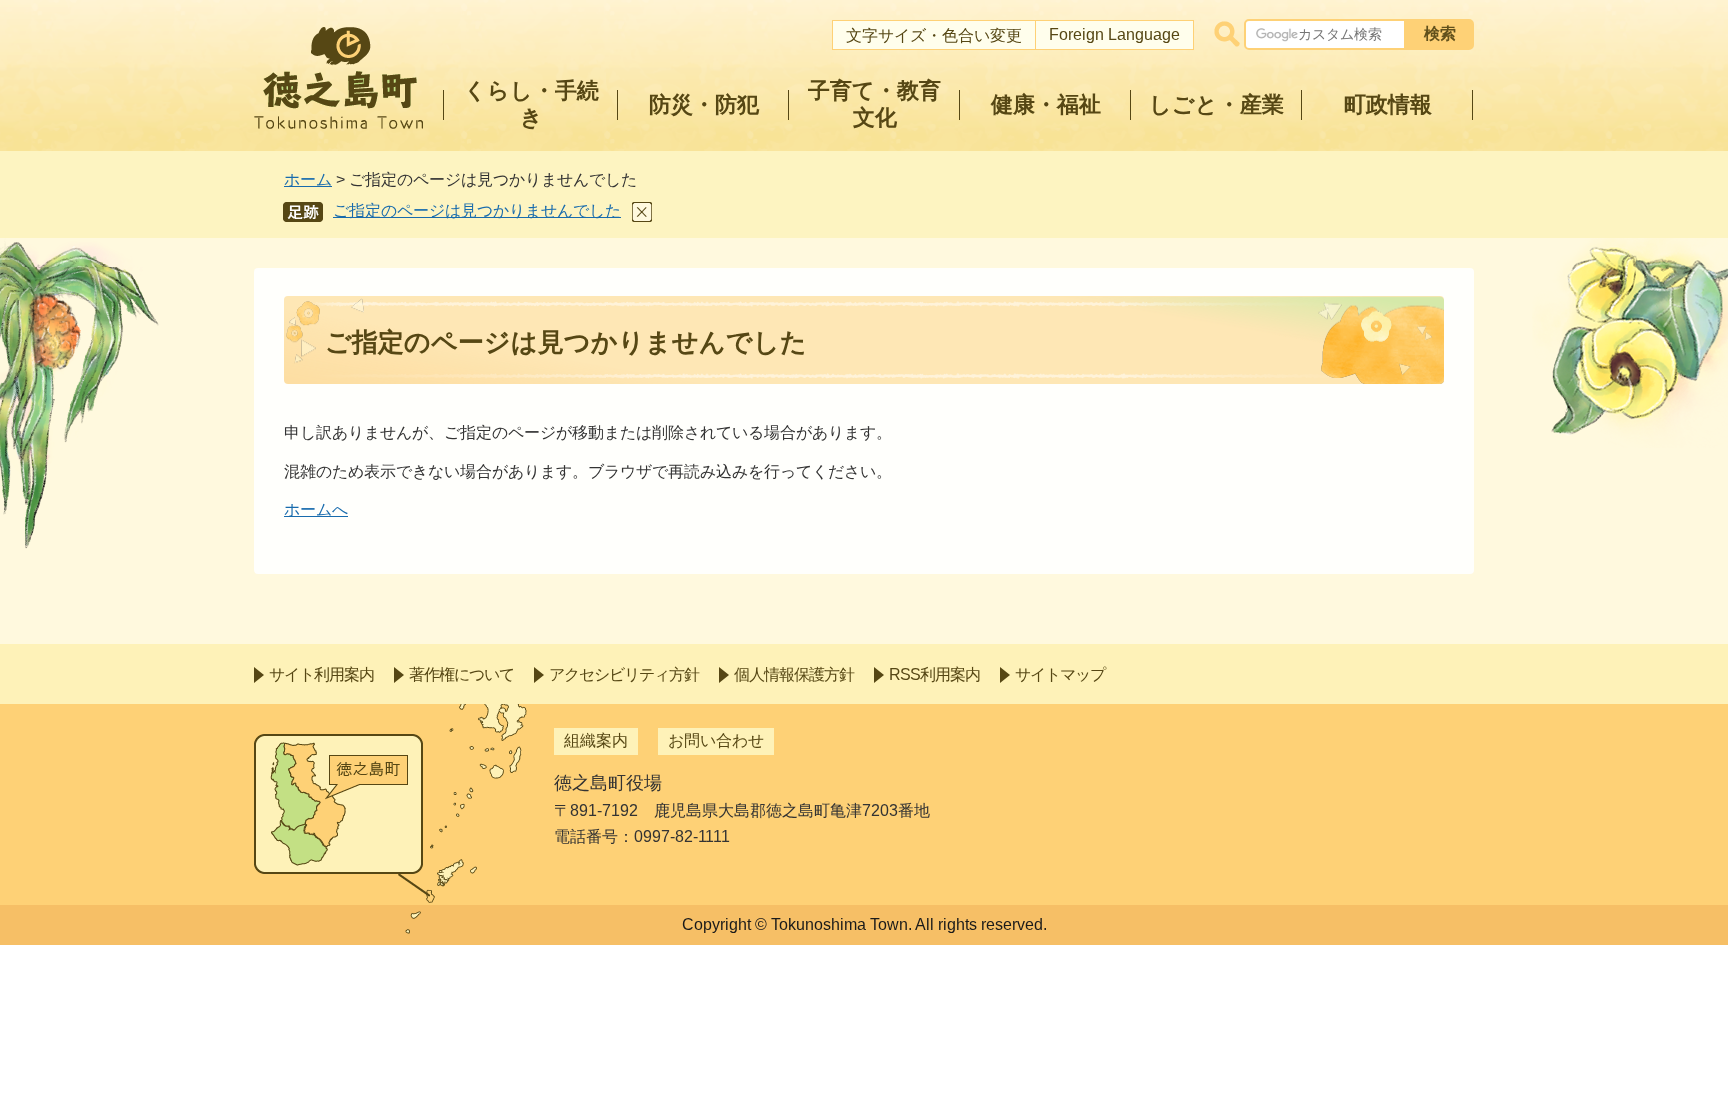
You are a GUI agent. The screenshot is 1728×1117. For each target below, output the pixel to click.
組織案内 (596, 740)
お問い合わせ (716, 740)
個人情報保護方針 (794, 674)
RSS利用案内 (934, 674)
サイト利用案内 (321, 674)
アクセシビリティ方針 (624, 674)
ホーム (308, 179)
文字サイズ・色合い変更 (934, 35)
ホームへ (316, 509)
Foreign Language (1114, 34)
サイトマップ (1060, 674)
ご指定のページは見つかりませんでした (477, 210)
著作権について (461, 674)
